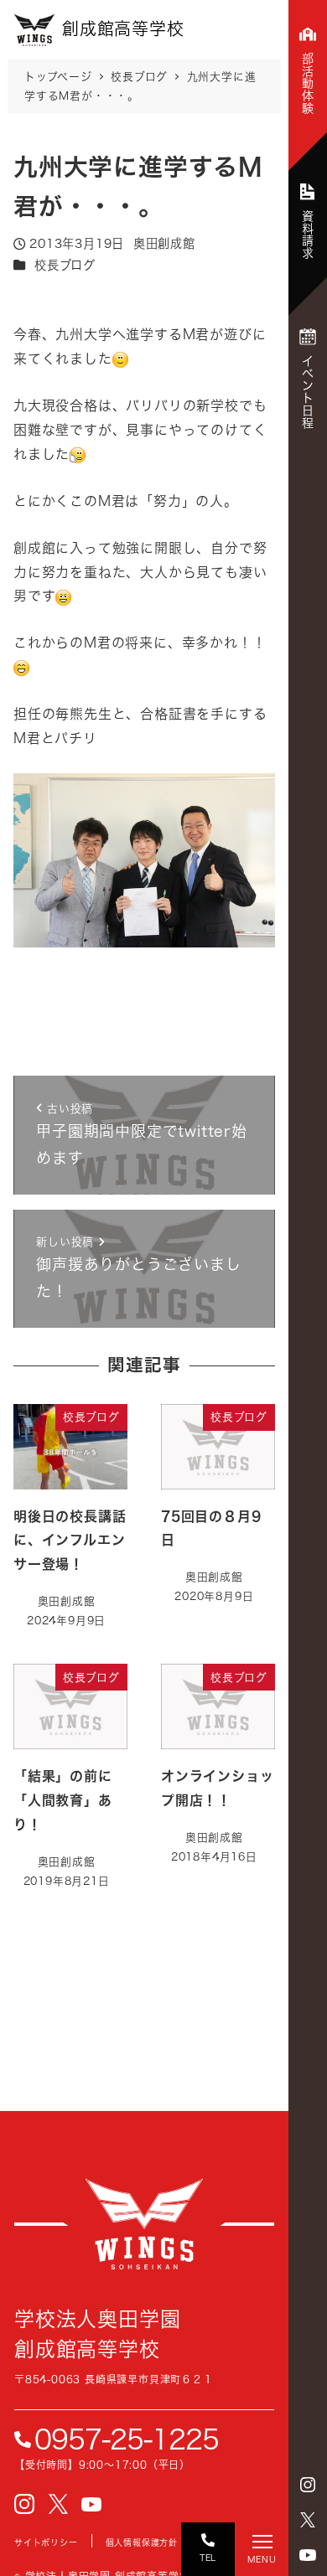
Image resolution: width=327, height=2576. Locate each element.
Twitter (308, 2520)
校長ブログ (65, 265)
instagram (308, 2485)
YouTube (308, 2555)
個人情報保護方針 (142, 2542)
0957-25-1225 (127, 2439)
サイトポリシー (46, 2542)
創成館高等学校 (144, 2224)
